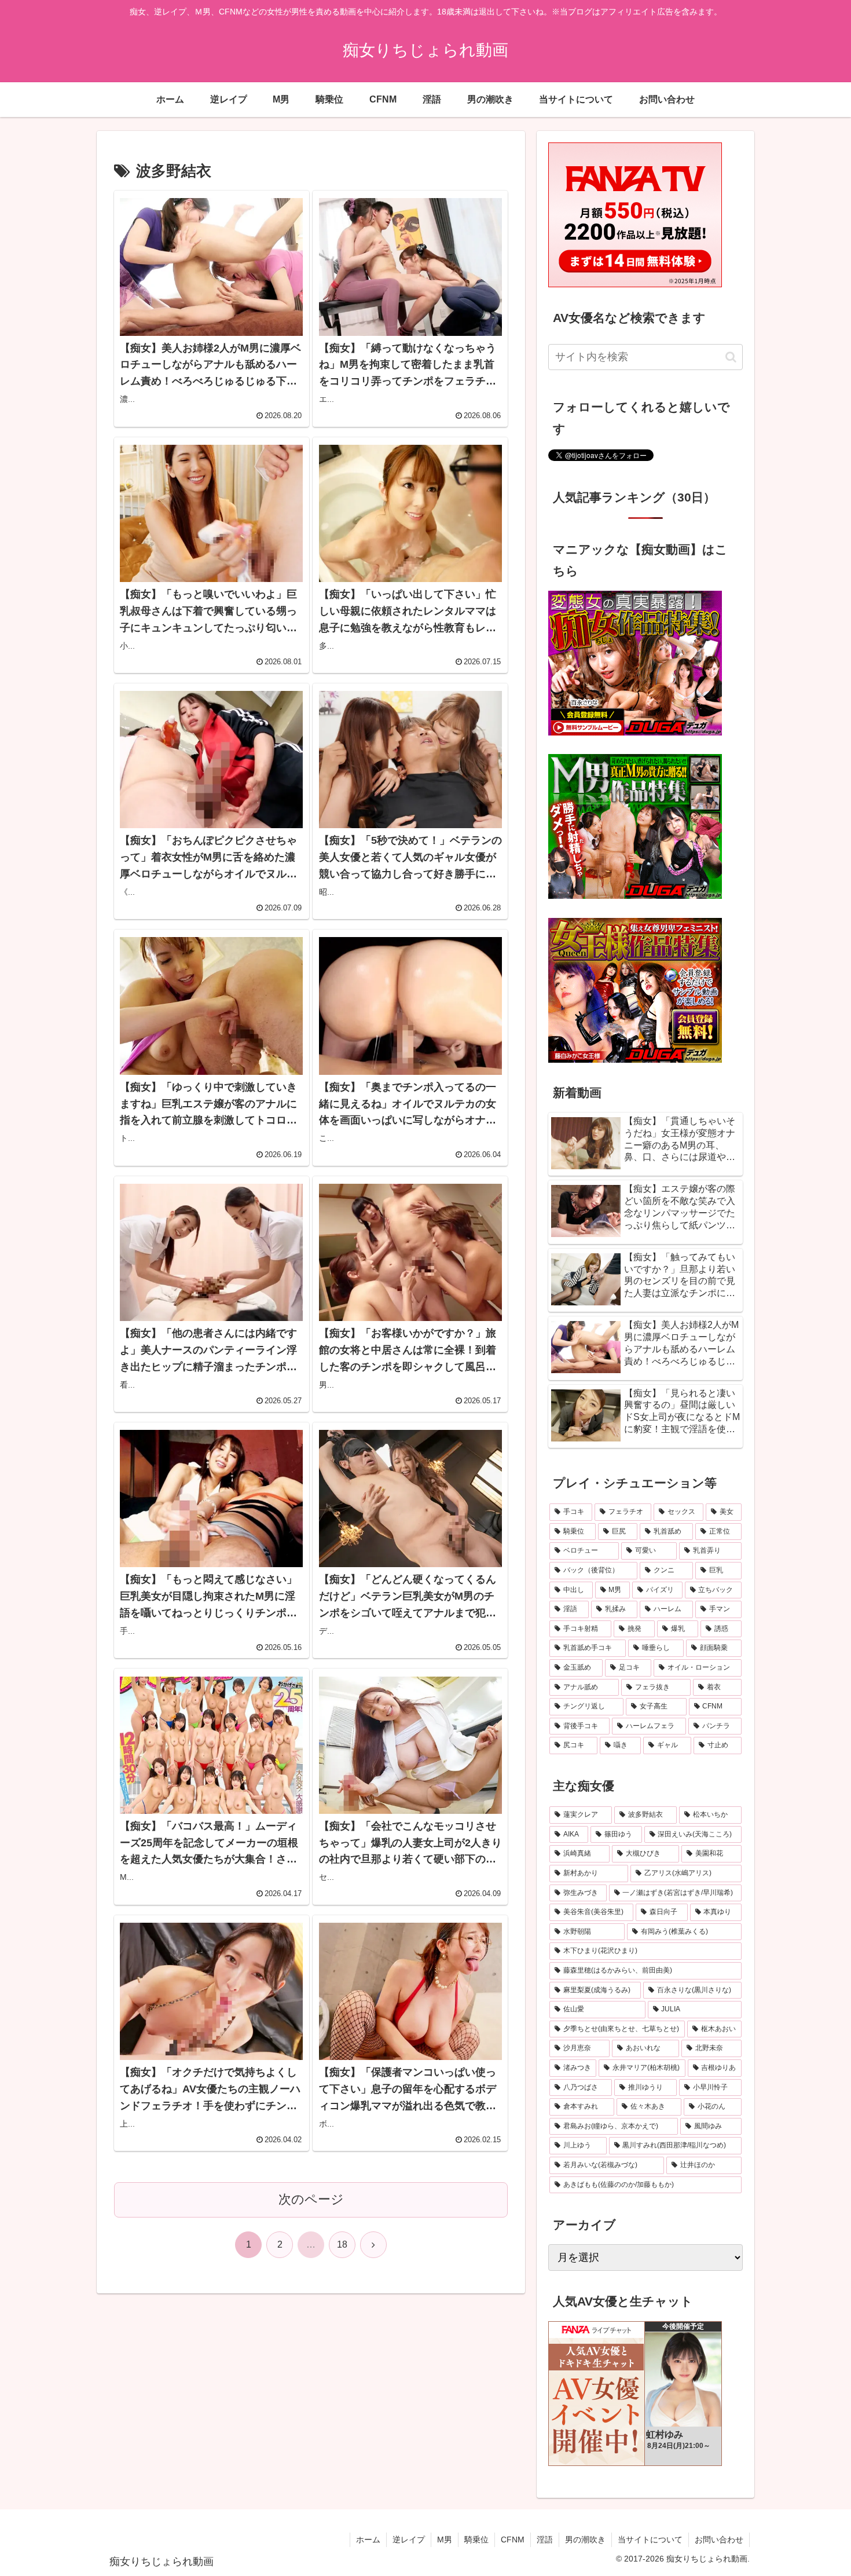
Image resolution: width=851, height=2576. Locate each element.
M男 (445, 2540)
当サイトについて (650, 2540)
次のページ (311, 2199)
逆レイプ (409, 2540)
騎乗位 (476, 2540)
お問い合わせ (719, 2540)
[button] (731, 357)
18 (342, 2244)
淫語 (545, 2540)
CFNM (513, 2540)
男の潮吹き (585, 2540)
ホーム (368, 2540)
